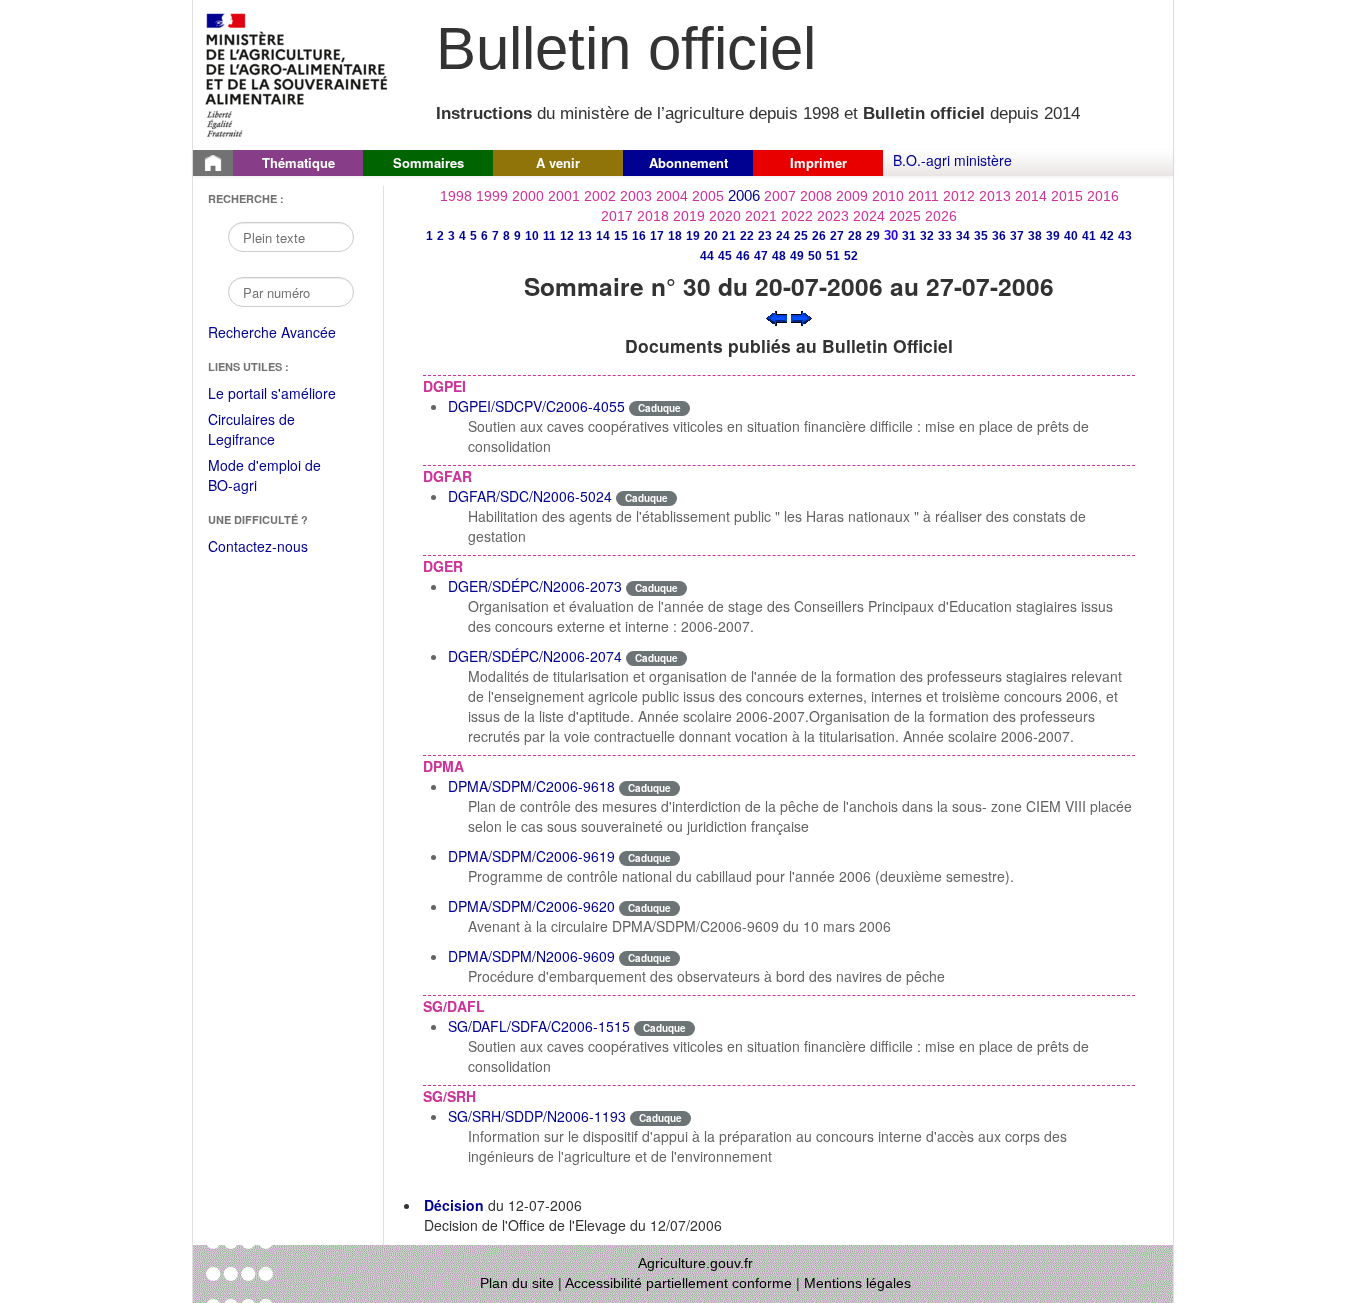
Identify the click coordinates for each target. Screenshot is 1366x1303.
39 (1053, 236)
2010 (888, 196)
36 (999, 236)
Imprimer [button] (818, 162)
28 (855, 236)
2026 (941, 216)
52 (851, 256)
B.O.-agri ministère (952, 160)
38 (1035, 236)
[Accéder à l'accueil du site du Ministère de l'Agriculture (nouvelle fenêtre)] (297, 73)
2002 (600, 196)
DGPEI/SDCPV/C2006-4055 (536, 406)
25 (801, 236)
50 (815, 256)
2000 (528, 196)
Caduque (659, 408)
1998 (456, 196)
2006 (744, 195)
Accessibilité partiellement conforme (678, 1283)
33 (945, 236)
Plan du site (517, 1283)
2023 (833, 216)
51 (833, 256)
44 (707, 256)
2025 (905, 216)
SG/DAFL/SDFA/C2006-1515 (539, 1026)
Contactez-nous (258, 546)
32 (927, 236)
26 (819, 236)
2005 (708, 196)
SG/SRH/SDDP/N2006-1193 (537, 1116)
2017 (617, 216)
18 (675, 236)
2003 (636, 196)
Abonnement (688, 162)
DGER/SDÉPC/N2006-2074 (535, 656)
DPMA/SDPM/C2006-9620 (531, 906)
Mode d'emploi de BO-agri (264, 476)
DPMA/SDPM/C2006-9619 (531, 856)
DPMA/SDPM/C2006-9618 (531, 786)
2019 (689, 216)
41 (1089, 236)
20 (711, 236)
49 (797, 256)
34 (963, 236)
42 (1107, 236)
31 (909, 236)
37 (1017, 236)
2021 (761, 216)
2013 (995, 196)
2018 (653, 216)
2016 (1103, 196)
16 (639, 236)
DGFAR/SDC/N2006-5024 (530, 496)
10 (532, 236)
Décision (454, 1205)
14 (603, 236)
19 (693, 236)
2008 (816, 196)
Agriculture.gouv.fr (695, 1263)
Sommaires (428, 162)
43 (1125, 236)
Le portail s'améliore (285, 394)
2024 (869, 216)
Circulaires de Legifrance (267, 430)
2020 (725, 216)
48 (779, 256)
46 (743, 256)
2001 (564, 196)
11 (549, 236)
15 (621, 236)
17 (657, 236)
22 (747, 236)
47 (761, 256)
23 (765, 236)
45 (725, 256)
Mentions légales (857, 1283)
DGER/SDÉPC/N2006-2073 (535, 586)
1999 (492, 196)
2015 (1067, 196)
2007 (780, 196)
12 (567, 236)
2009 (852, 196)
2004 (672, 196)
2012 (959, 196)
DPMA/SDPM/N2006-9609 (531, 956)
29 (873, 236)
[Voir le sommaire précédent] (776, 316)
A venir (558, 162)
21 (729, 236)
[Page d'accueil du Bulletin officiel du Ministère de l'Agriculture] (213, 163)
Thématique (298, 162)
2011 (923, 196)
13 (585, 236)
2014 (1031, 196)
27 (837, 236)
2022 (797, 216)
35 (981, 236)
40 (1071, 236)
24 (783, 236)
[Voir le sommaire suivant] (801, 316)
